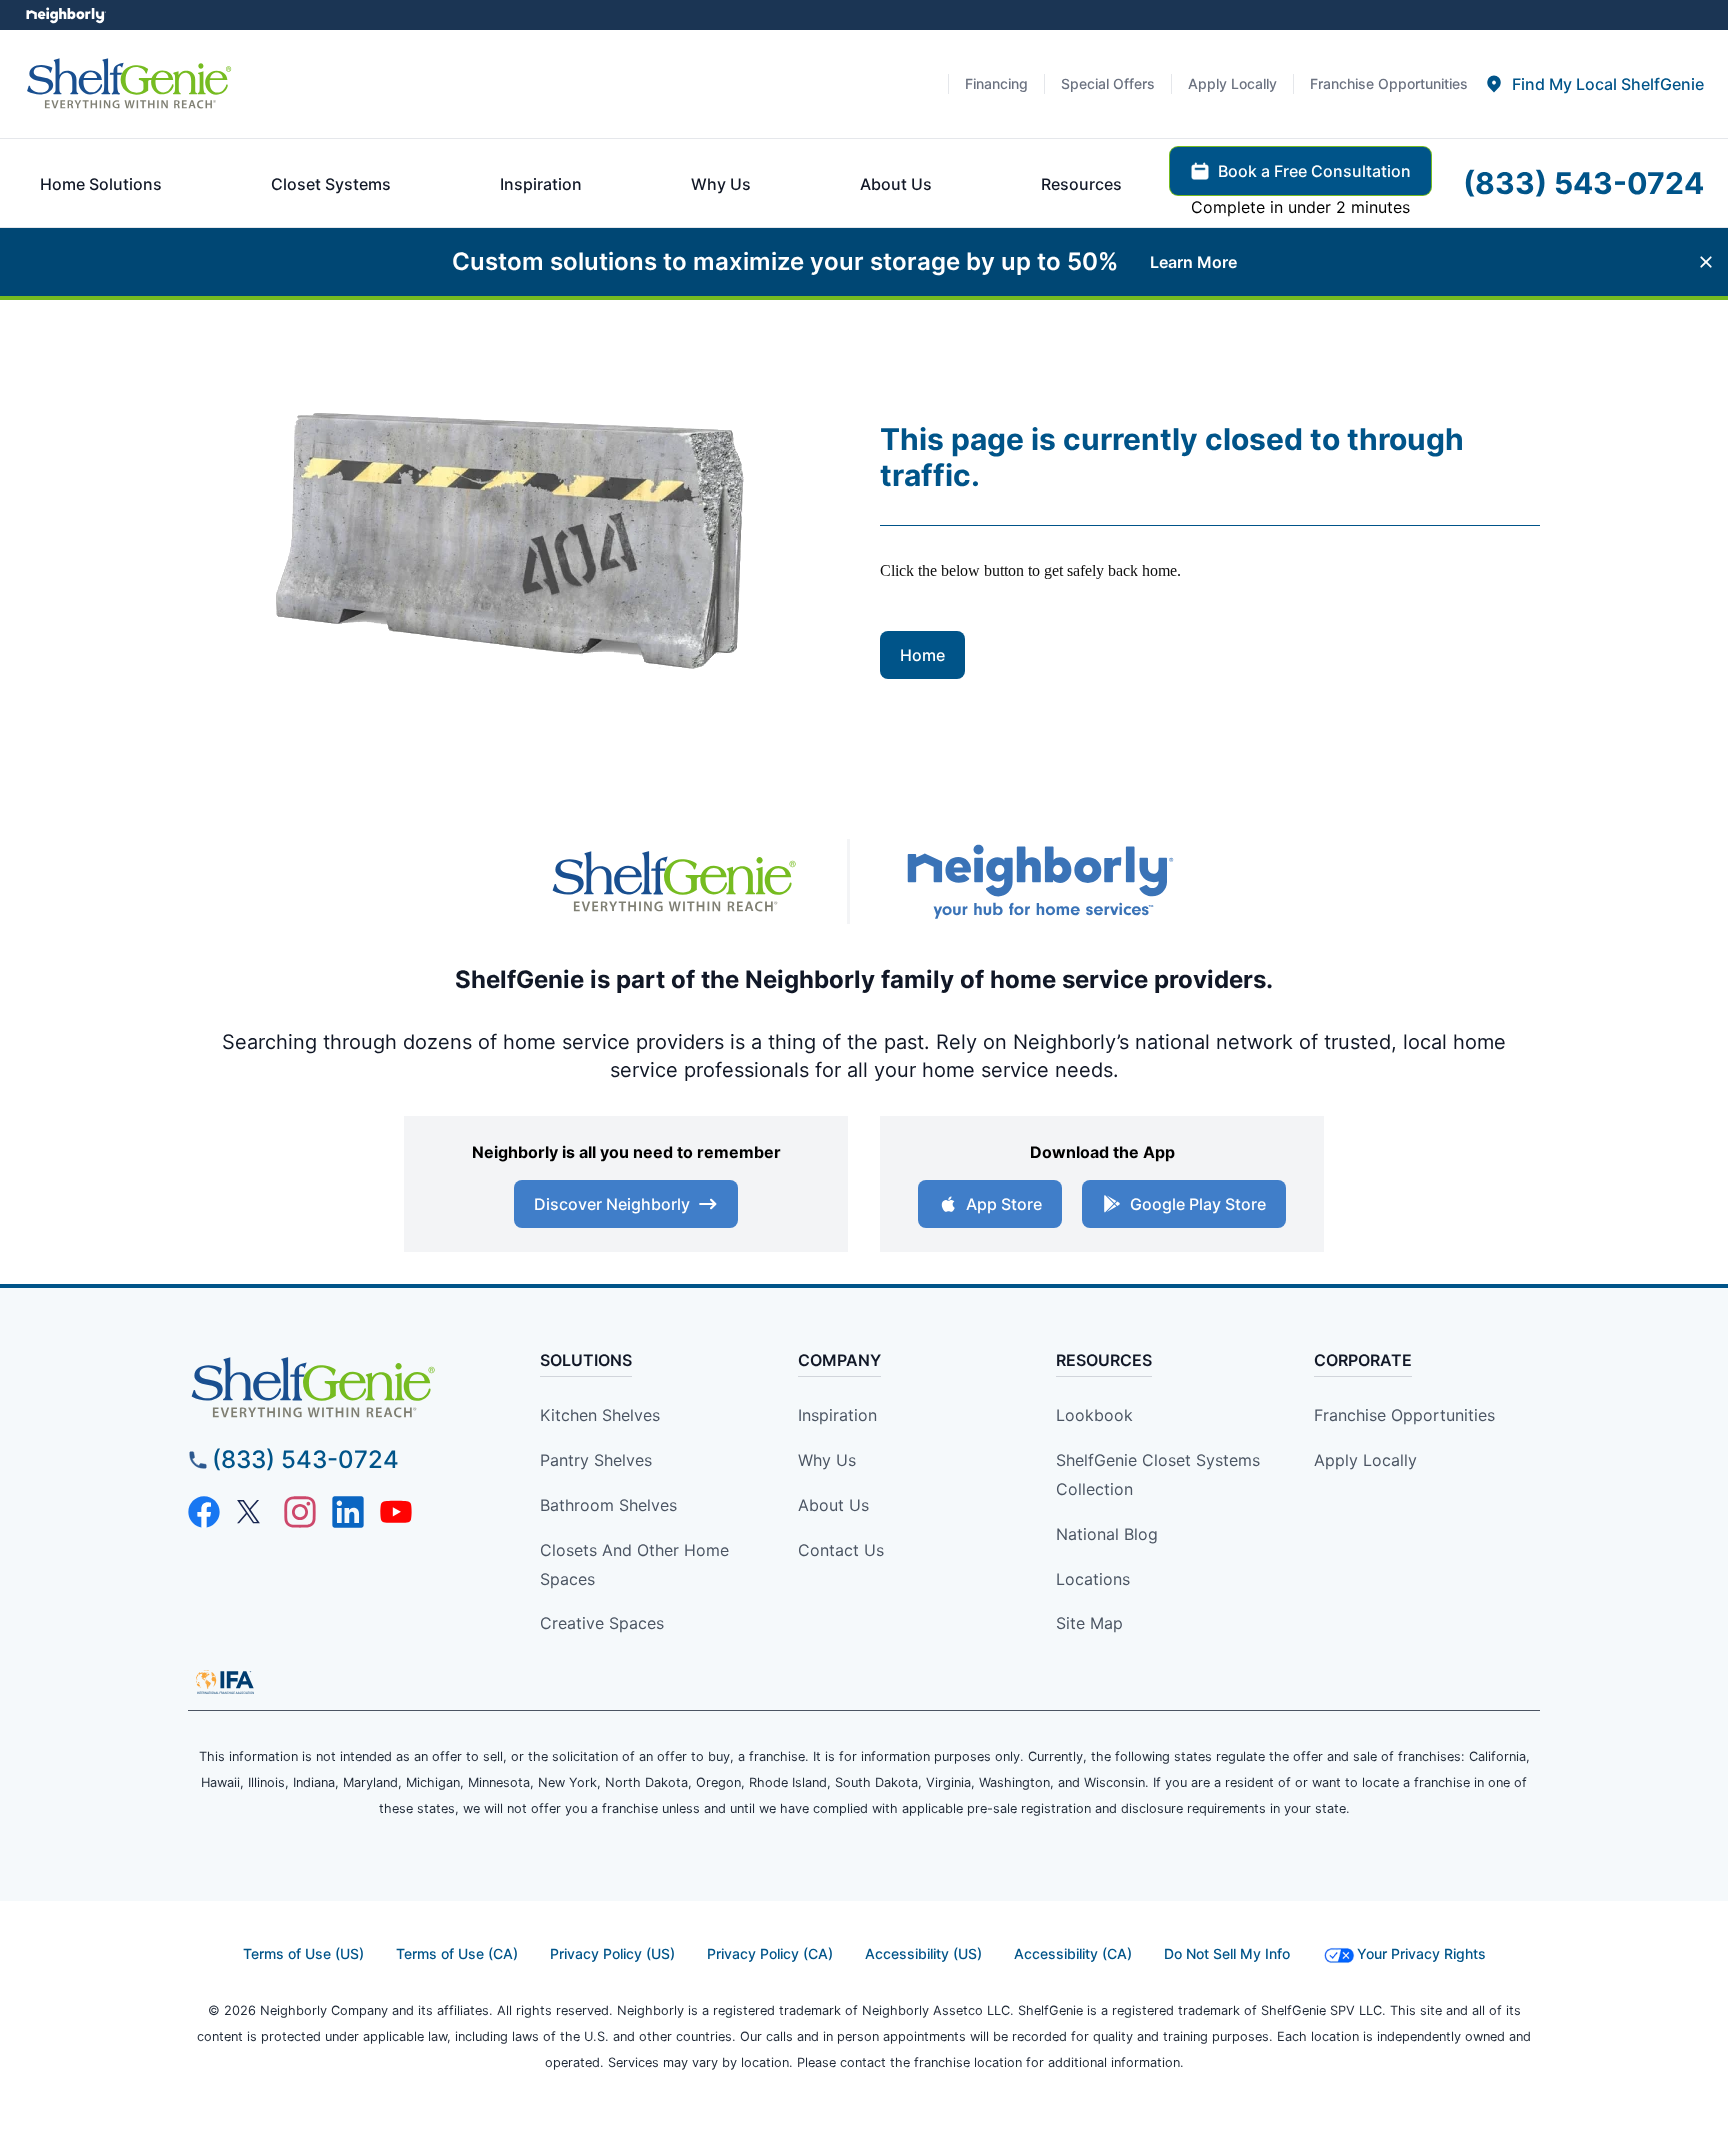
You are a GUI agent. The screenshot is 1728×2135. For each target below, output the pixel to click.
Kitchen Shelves (600, 1415)
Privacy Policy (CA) (770, 1953)
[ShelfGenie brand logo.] (129, 84)
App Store (1004, 1204)
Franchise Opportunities (1404, 1415)
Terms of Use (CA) (457, 1953)
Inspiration (837, 1415)
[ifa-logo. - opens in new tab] (225, 1682)
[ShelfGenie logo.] (674, 882)
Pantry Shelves (596, 1460)
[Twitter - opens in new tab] (252, 1512)
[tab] (1594, 84)
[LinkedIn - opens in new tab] (348, 1512)
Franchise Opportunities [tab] (1389, 83)
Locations (1093, 1579)
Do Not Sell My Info (1227, 1953)
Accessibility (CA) (1073, 1953)
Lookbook (1094, 1415)
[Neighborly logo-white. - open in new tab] (65, 15)
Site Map (1089, 1623)
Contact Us (841, 1550)
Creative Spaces (602, 1623)
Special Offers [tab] (1108, 83)
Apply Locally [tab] (1232, 83)
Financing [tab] (996, 83)
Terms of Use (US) (303, 1953)
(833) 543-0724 (305, 1459)
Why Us (827, 1460)
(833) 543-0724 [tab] (1583, 183)
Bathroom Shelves (608, 1505)
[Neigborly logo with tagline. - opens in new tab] (1039, 881)
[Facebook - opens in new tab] (204, 1512)
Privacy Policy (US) (612, 1953)
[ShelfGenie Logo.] (348, 1388)
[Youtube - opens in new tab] (396, 1512)
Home (922, 655)
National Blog (1107, 1534)
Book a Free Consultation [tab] (1314, 171)
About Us (833, 1505)
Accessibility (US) (923, 1953)
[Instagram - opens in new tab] (300, 1512)
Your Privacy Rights (1421, 1953)
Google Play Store (1198, 1204)
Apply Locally (1365, 1460)
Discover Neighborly (612, 1204)
